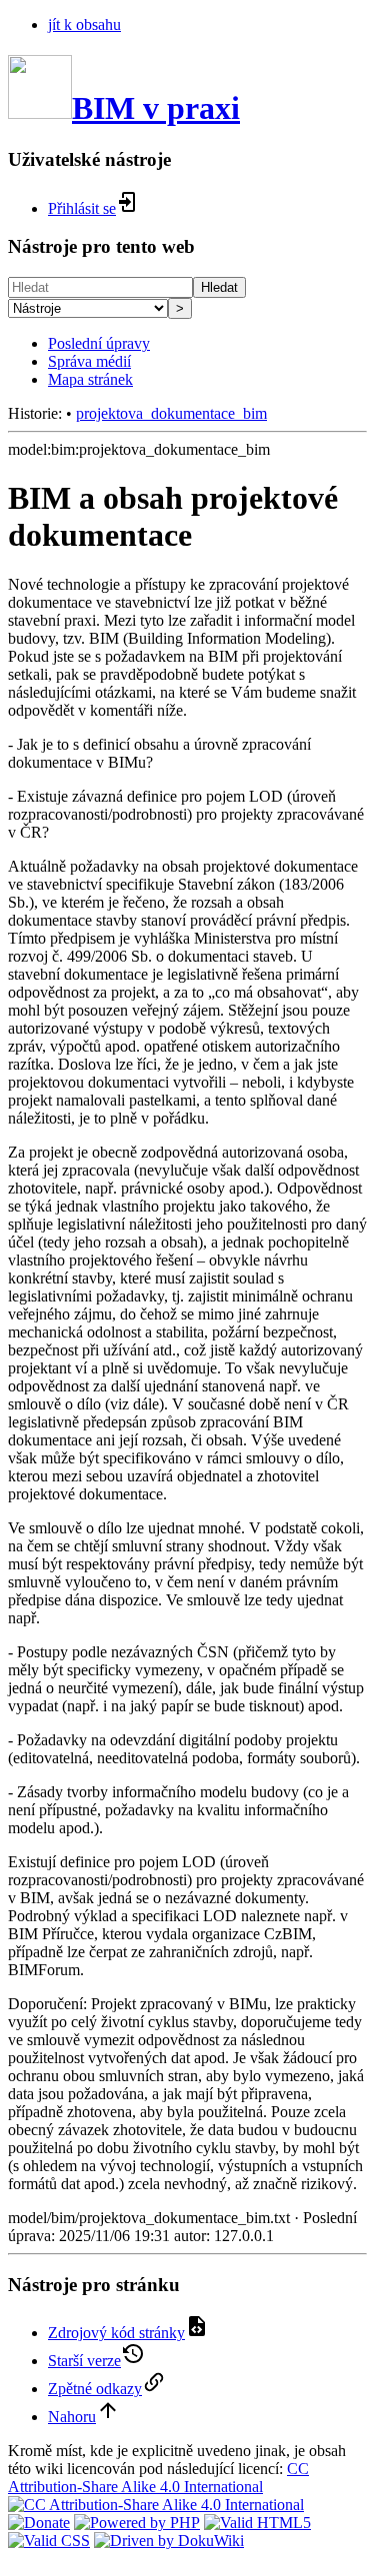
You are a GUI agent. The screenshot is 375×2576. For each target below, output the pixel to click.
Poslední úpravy (99, 343)
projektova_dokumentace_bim (171, 413)
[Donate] (39, 2523)
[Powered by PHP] (137, 2523)
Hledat (219, 287)
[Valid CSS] (49, 2541)
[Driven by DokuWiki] (169, 2541)
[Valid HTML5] (257, 2523)
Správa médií (89, 361)
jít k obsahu (84, 24)
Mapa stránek (90, 379)
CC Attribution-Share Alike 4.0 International (158, 2478)
